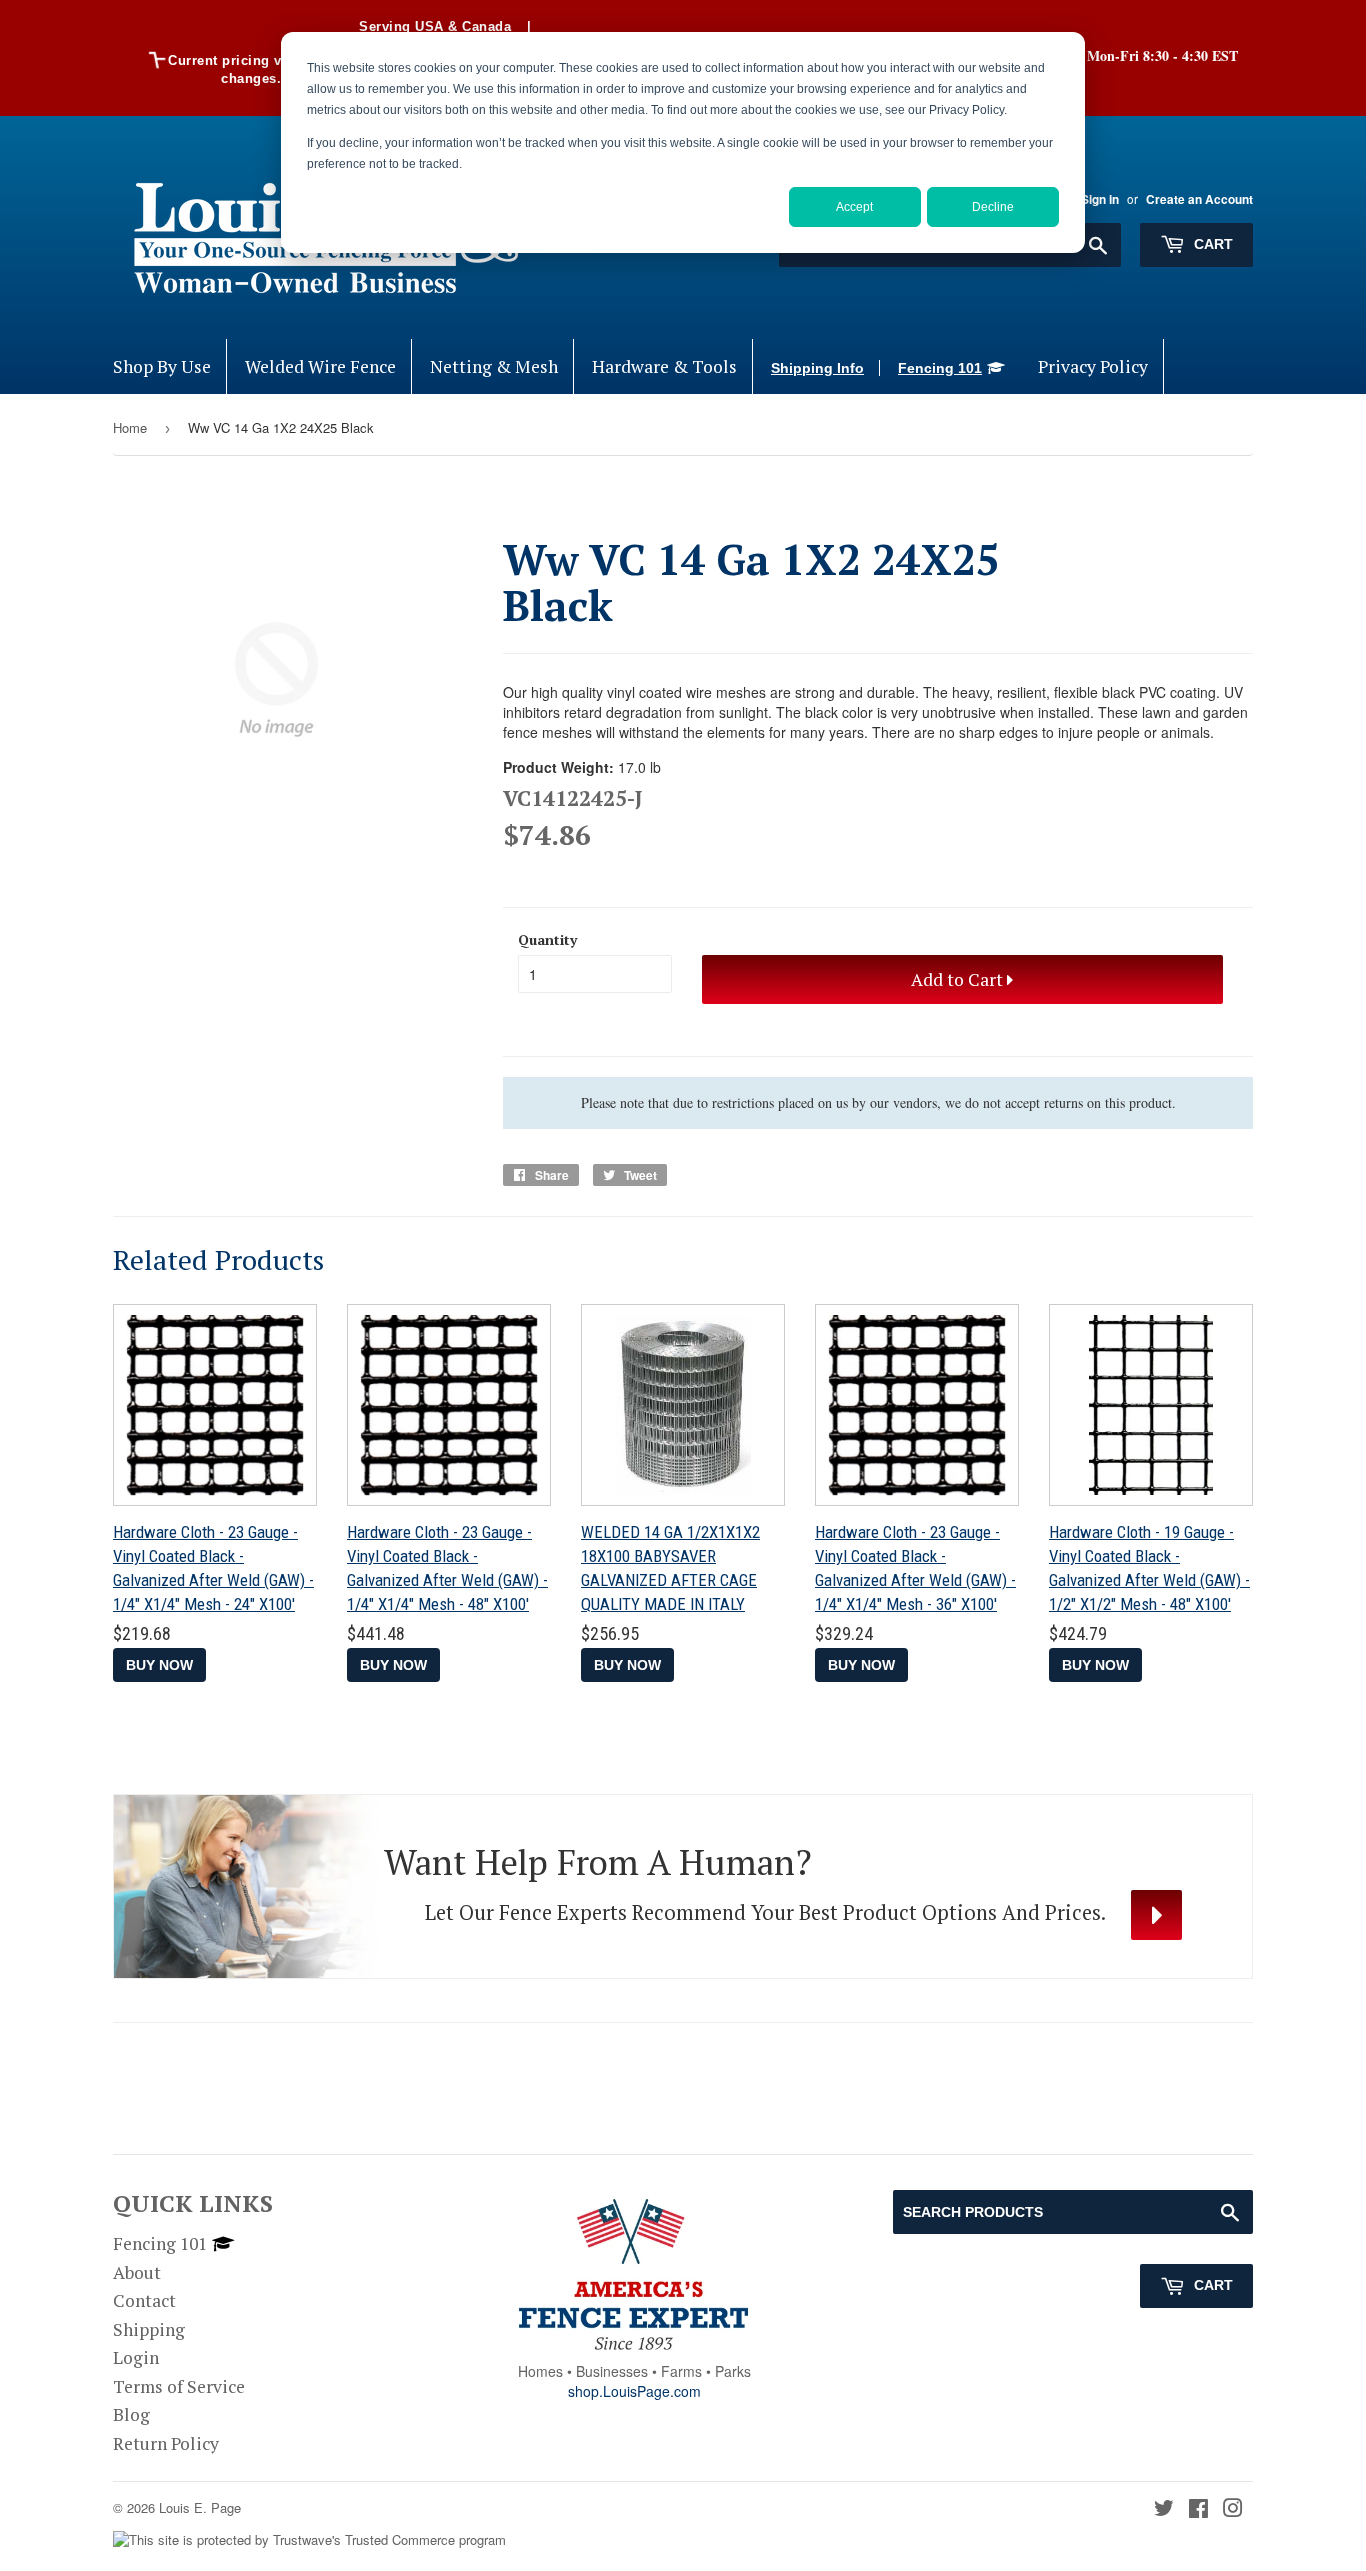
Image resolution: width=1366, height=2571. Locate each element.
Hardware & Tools (664, 366)
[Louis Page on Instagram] (1233, 2509)
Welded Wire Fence (320, 366)
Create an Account (1199, 199)
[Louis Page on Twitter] (1164, 2509)
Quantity (547, 939)
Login (136, 2357)
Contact (144, 2300)
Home (130, 427)
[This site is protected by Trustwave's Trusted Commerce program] (309, 2540)
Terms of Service (179, 2386)
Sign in (1100, 199)
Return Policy (166, 2443)
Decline (993, 207)
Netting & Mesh (494, 366)
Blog (131, 2414)
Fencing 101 (940, 368)
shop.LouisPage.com (634, 2391)
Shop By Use (162, 366)
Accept (854, 207)
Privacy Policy (1093, 366)
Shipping (149, 2329)
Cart (1211, 244)
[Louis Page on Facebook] (1198, 2509)
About (137, 2272)
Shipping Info (817, 368)
